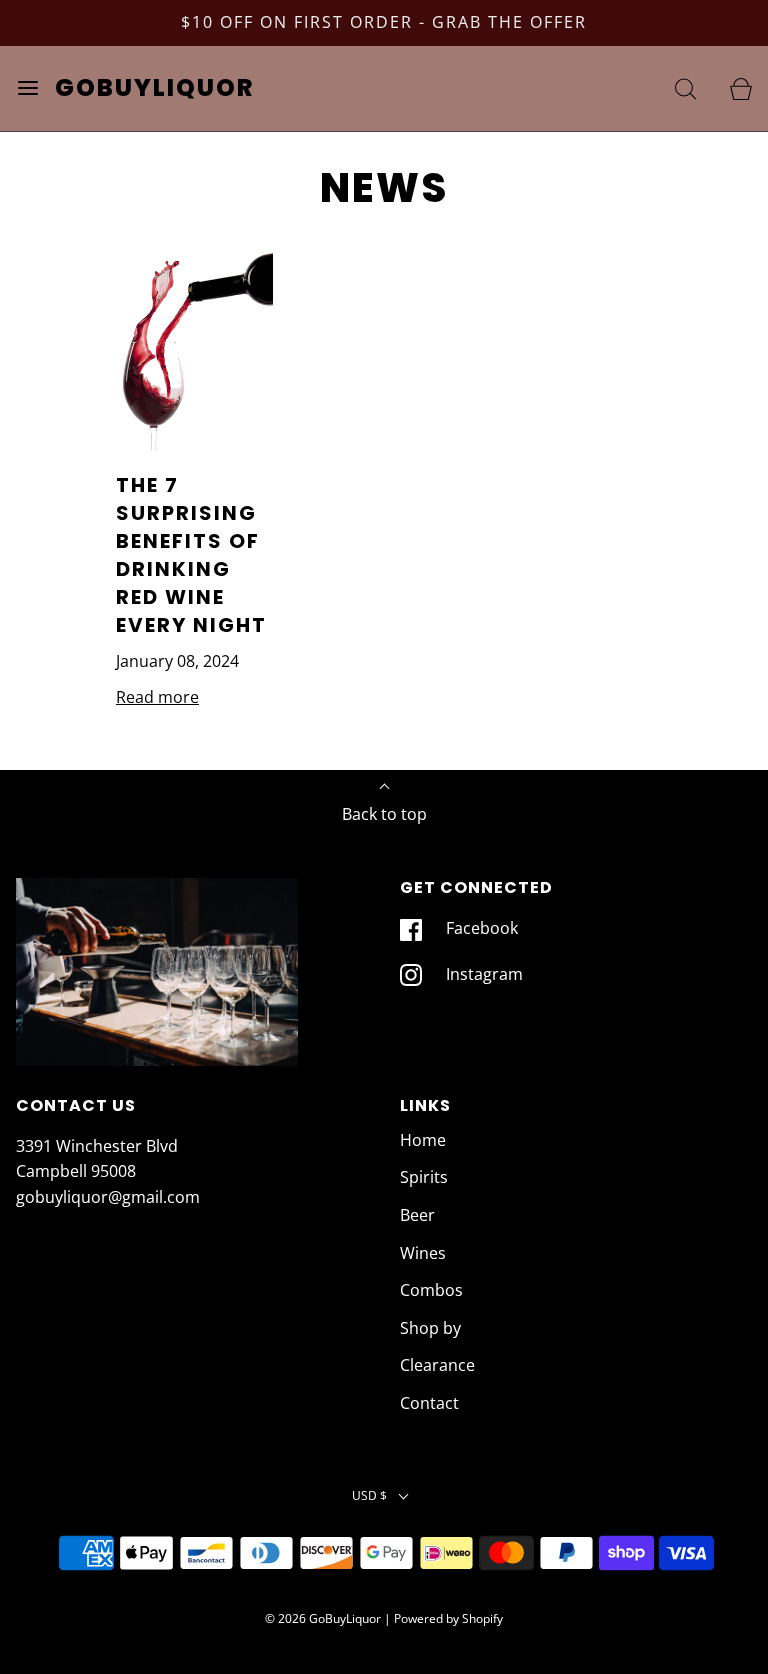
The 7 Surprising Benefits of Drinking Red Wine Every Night (191, 555)
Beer (417, 1215)
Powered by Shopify (448, 1618)
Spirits (424, 1177)
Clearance (437, 1365)
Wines (423, 1253)
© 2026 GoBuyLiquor (323, 1618)
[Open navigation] (27, 88)
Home (423, 1140)
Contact (429, 1403)
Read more (157, 697)
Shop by (430, 1328)
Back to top (384, 814)
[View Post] (194, 348)
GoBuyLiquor (155, 88)
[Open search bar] (685, 88)
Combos (431, 1290)
